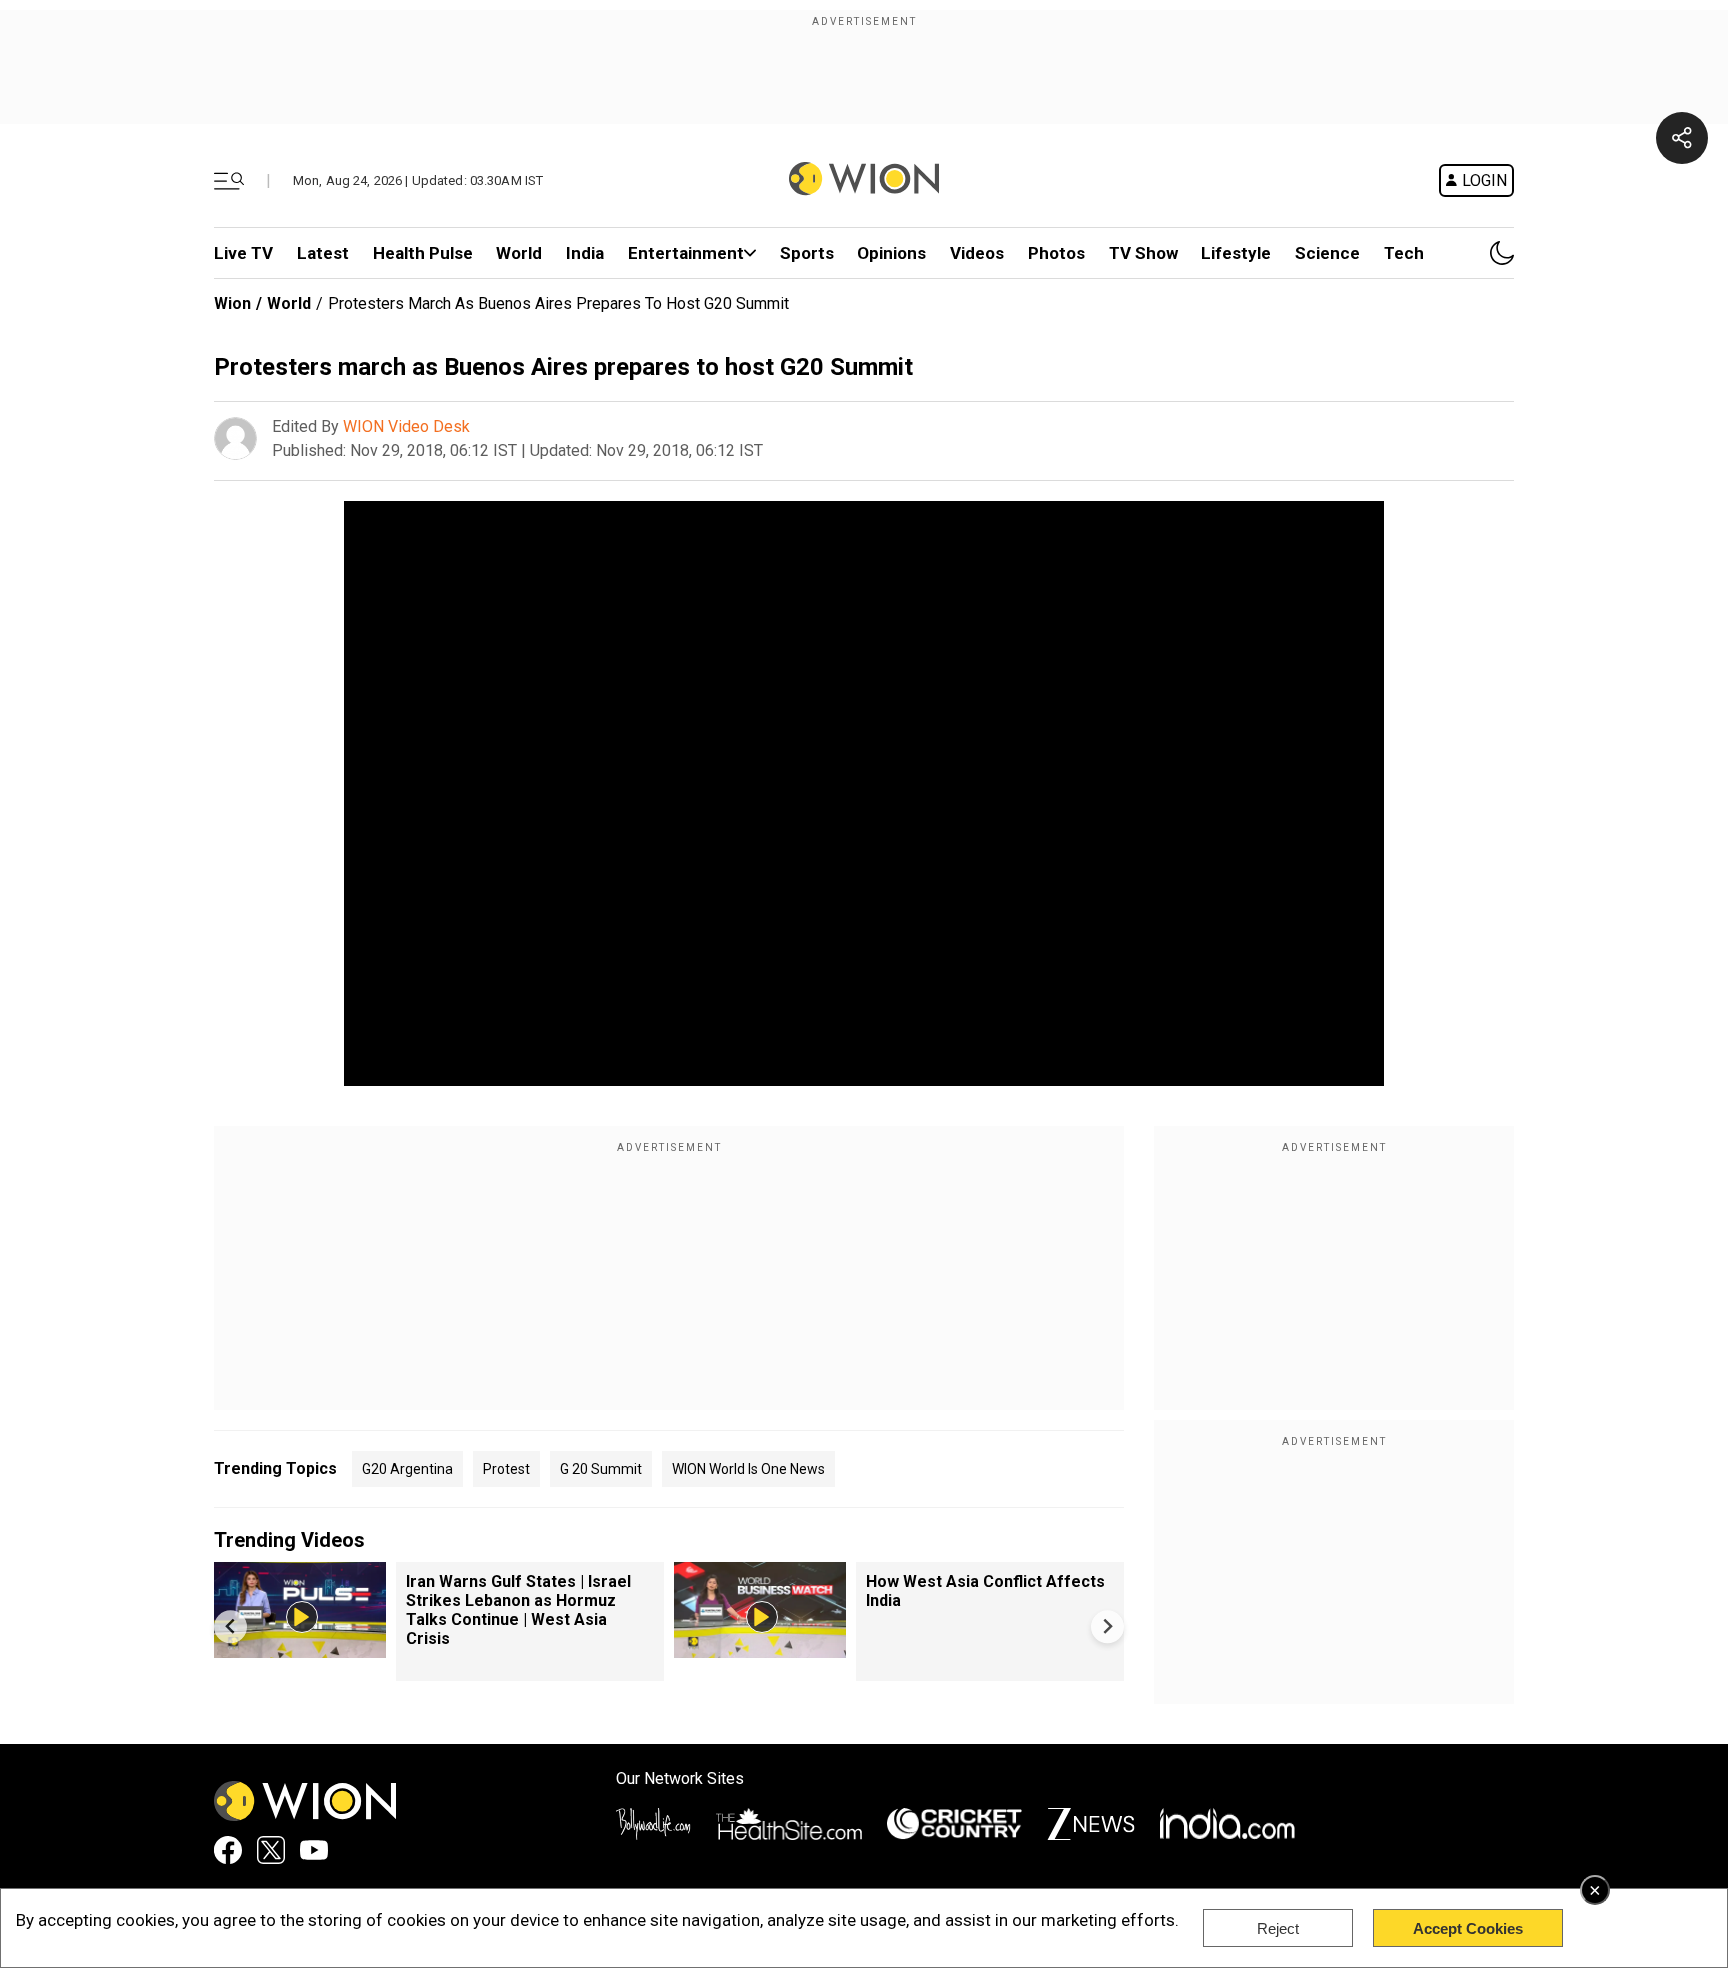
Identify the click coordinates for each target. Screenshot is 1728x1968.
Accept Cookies (1468, 1928)
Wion (232, 303)
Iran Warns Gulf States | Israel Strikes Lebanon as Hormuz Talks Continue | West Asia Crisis (518, 1610)
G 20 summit (601, 1469)
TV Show (1143, 253)
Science (1327, 253)
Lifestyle (1236, 253)
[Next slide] (1107, 1626)
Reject (1278, 1928)
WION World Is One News (748, 1469)
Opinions (891, 253)
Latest (323, 253)
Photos (1056, 253)
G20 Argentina (407, 1469)
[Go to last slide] (230, 1626)
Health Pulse (423, 253)
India (585, 253)
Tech (1404, 253)
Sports (807, 253)
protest (506, 1469)
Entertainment (686, 253)
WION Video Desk (406, 426)
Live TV (243, 253)
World (519, 253)
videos (977, 253)
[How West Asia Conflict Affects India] (760, 1648)
